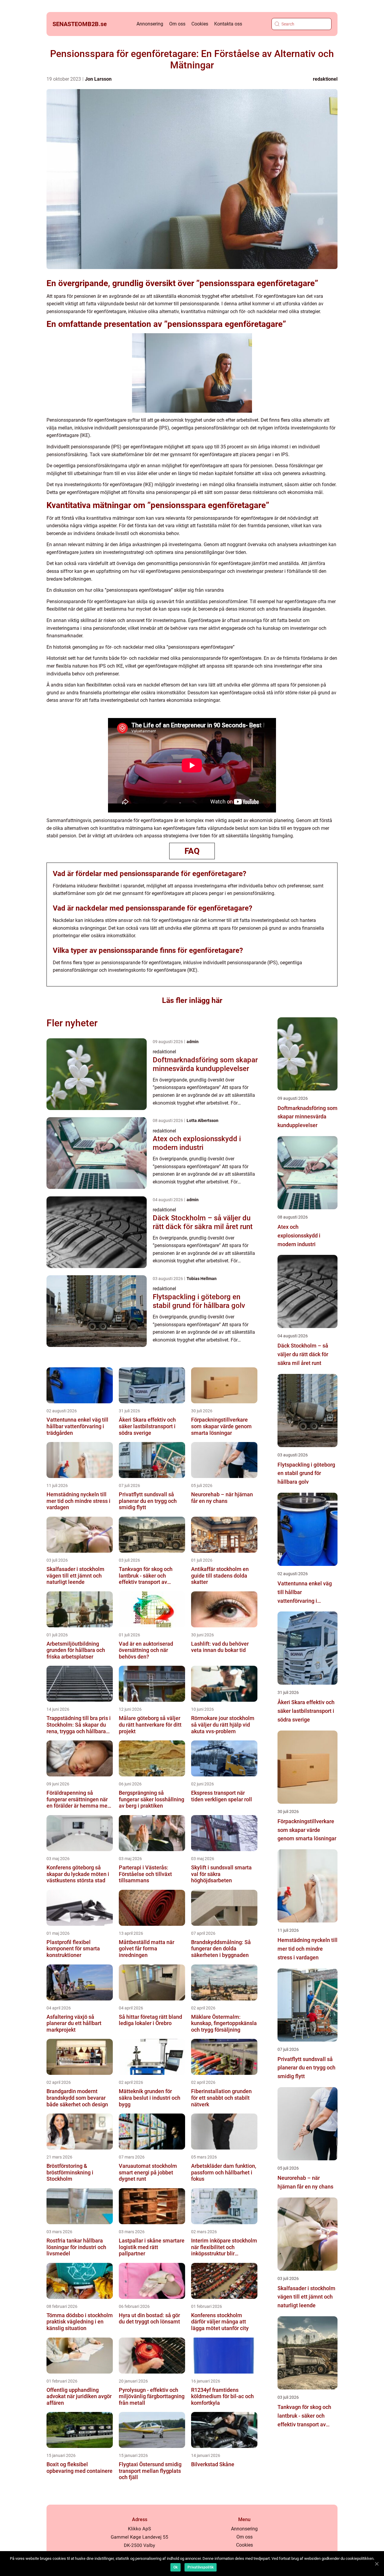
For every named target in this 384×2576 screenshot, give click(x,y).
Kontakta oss (228, 24)
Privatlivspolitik (201, 2567)
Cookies (200, 24)
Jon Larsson (98, 79)
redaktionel (325, 79)
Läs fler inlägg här (192, 1000)
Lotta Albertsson (202, 1120)
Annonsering (150, 24)
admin (193, 1042)
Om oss (177, 24)
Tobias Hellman (202, 1279)
